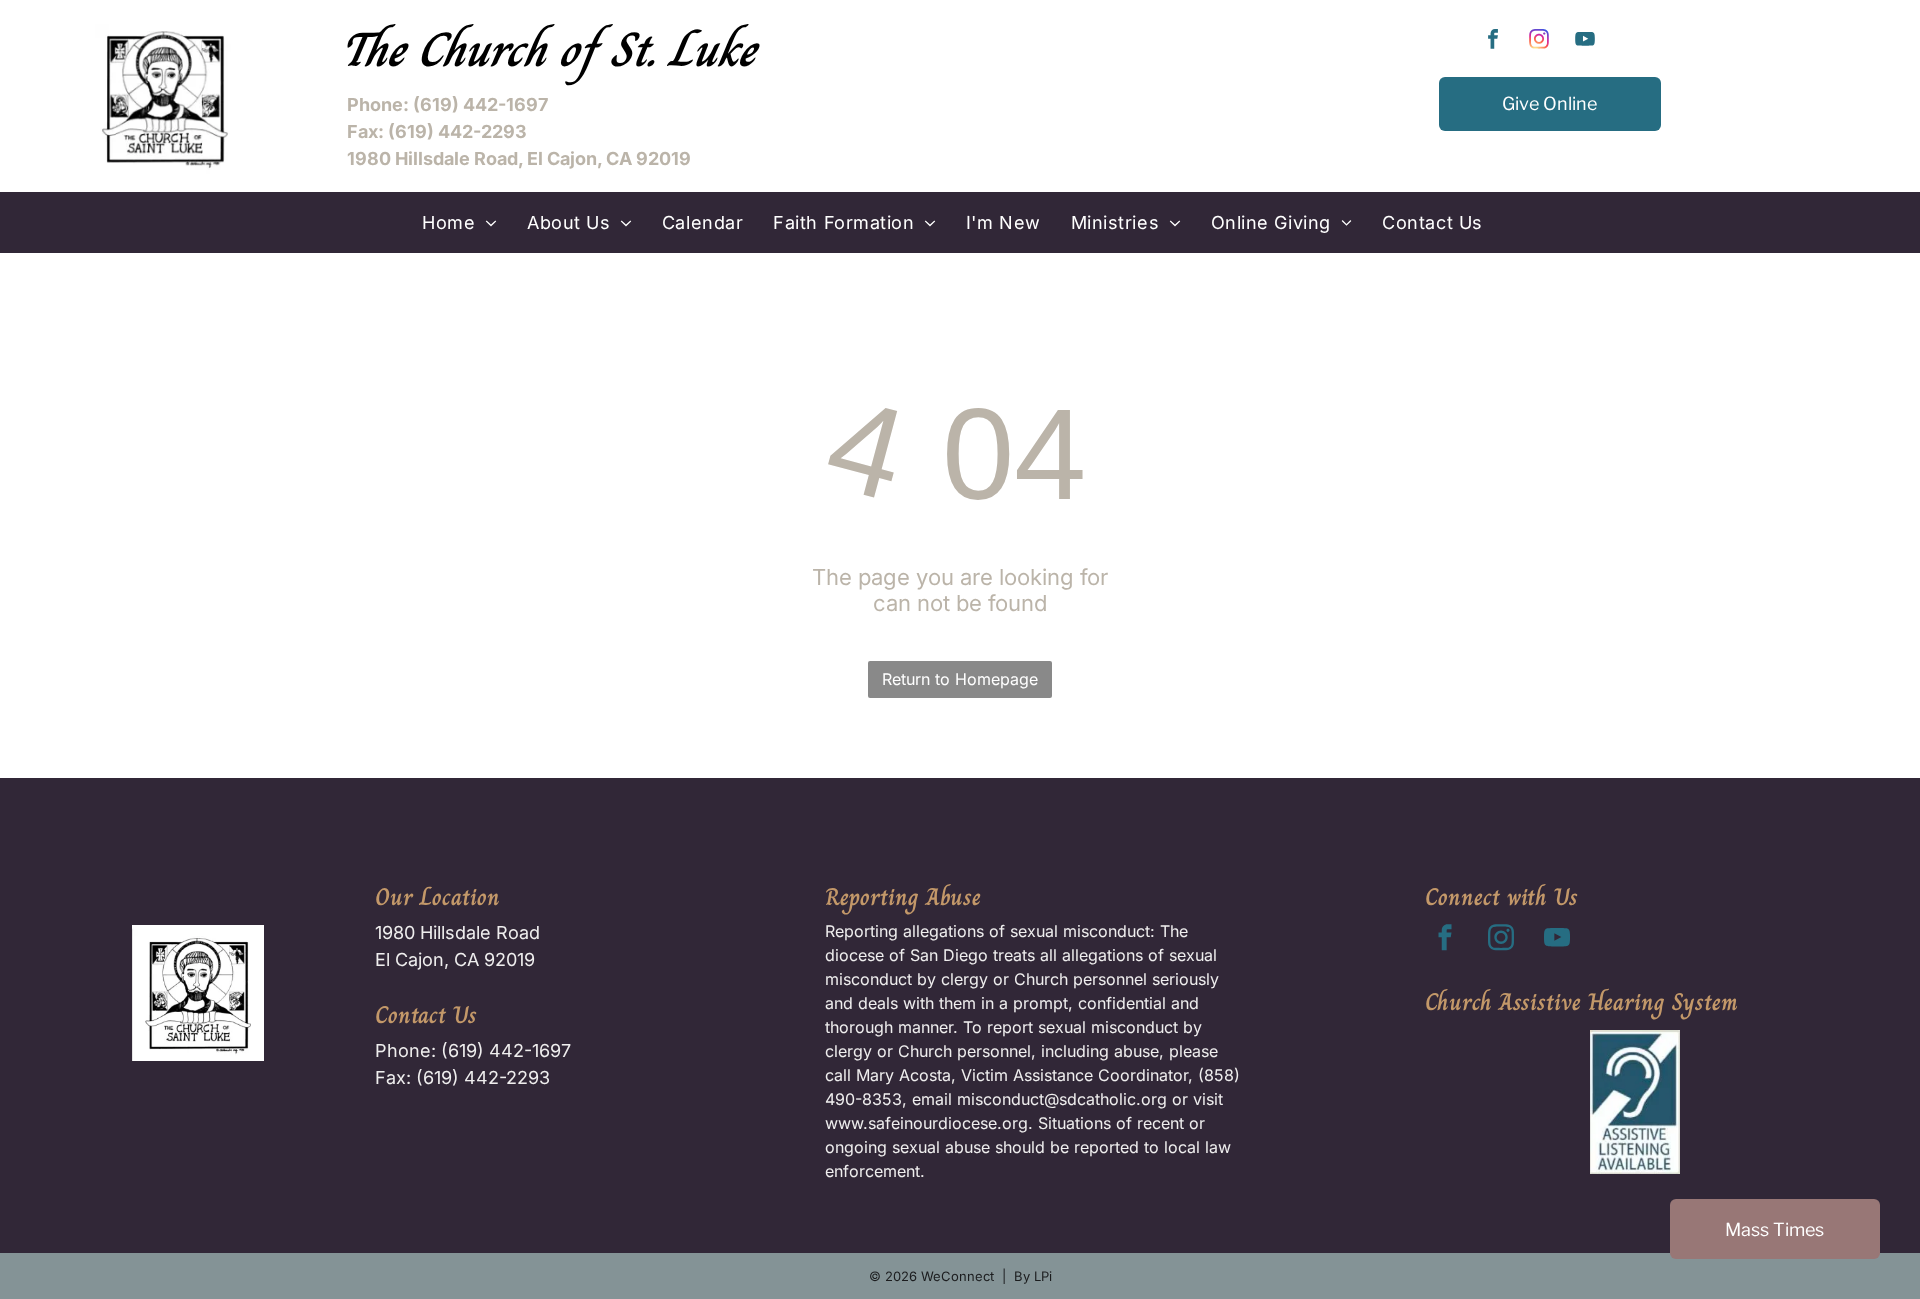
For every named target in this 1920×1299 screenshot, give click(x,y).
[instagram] (1539, 41)
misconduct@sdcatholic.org (1062, 1099)
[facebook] (1493, 41)
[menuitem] (459, 222)
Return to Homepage (960, 679)
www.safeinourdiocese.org (926, 1123)
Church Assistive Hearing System (1581, 1001)
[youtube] (1585, 41)
